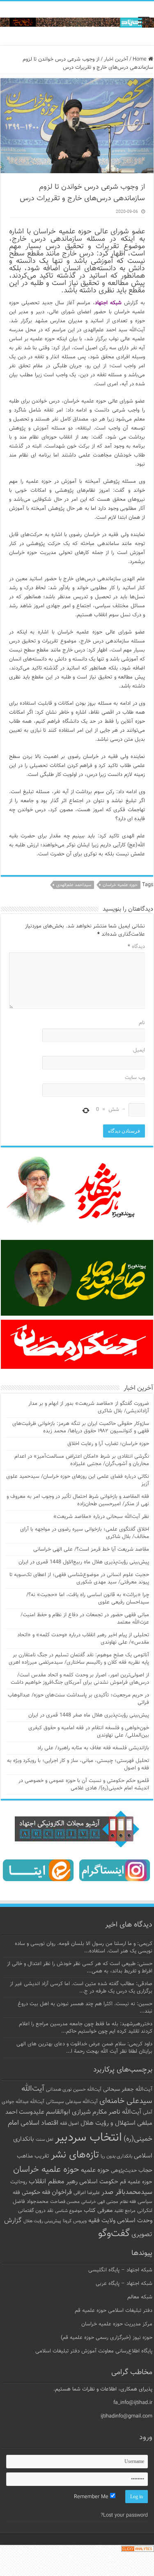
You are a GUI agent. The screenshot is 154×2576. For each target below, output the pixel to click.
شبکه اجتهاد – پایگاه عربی (124, 2284)
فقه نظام (128, 2202)
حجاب (145, 2171)
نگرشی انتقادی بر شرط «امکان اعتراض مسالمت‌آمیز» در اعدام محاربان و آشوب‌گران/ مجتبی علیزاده (82, 1460)
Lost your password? (124, 2515)
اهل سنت (45, 2140)
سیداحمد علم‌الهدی (74, 885)
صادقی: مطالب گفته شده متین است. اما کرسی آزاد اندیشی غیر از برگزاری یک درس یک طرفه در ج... (81, 1988)
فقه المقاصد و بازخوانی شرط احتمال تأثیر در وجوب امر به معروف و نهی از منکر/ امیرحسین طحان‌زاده (78, 1500)
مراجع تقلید (125, 2211)
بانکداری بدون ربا (116, 2156)
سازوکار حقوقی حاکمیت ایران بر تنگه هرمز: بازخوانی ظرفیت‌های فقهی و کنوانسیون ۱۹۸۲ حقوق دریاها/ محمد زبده (81, 1427)
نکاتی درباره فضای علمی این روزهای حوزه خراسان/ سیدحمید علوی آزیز (78, 1480)
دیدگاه (136, 947)
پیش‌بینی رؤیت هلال (42, 2221)
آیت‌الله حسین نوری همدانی (74, 2090)
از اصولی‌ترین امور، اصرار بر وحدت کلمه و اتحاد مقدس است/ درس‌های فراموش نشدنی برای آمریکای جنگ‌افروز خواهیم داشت (80, 1679)
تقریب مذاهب (33, 2156)
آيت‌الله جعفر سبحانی (128, 2089)
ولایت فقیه (102, 2221)
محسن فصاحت (65, 2202)
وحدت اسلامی (135, 2221)
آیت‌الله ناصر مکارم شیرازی (107, 2112)
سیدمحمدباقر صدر (127, 2192)
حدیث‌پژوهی (124, 2171)
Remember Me (92, 2497)
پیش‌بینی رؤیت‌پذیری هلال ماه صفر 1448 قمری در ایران (89, 1715)
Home (140, 59)
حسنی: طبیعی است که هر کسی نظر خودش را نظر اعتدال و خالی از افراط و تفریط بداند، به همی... (80, 1968)
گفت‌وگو (114, 2234)
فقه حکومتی (36, 2193)
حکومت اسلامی (99, 2182)
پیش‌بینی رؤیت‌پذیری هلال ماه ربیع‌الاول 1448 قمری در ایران (84, 1562)
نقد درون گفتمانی (36, 2211)
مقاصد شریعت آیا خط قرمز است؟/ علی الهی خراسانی (91, 1549)
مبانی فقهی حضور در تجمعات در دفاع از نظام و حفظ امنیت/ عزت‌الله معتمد (85, 1619)
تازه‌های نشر (75, 2155)
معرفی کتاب (98, 2211)
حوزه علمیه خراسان (120, 885)
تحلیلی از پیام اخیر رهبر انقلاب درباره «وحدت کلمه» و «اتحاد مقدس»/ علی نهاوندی (83, 1639)
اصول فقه (69, 2124)
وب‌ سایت (135, 1078)
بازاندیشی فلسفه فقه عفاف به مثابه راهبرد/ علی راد (93, 1748)
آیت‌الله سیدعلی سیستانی (72, 2102)
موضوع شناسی (69, 2211)
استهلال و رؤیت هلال (108, 2123)
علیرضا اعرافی (87, 2193)
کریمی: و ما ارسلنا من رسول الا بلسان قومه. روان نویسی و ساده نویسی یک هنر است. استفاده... (84, 1947)
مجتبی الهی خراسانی (100, 2202)
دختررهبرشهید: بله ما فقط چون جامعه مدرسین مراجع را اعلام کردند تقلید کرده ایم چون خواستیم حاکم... (86, 2028)
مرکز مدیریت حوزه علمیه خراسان (117, 2324)
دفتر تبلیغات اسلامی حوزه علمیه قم (114, 2311)
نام (142, 1023)
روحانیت (19, 2182)
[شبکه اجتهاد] (77, 23)
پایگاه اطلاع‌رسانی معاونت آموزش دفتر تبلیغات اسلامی (94, 2351)
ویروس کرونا (75, 2221)
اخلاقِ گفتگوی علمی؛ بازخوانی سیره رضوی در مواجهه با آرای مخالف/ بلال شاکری (85, 1533)
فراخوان (62, 2193)
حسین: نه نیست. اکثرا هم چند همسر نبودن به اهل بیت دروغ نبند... (85, 2008)
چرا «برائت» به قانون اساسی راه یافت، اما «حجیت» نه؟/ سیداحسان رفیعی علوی (88, 1599)
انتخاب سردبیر (88, 2138)
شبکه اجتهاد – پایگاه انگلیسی (120, 2270)
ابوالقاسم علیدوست (45, 2112)
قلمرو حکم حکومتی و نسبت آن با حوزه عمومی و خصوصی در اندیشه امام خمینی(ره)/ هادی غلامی (84, 1784)
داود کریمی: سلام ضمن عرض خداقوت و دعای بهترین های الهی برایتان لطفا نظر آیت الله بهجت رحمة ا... (84, 2048)
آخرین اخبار (116, 59)
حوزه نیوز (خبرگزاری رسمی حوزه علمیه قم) (107, 2338)
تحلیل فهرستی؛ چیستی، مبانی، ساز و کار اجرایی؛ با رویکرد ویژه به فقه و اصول (78, 1764)
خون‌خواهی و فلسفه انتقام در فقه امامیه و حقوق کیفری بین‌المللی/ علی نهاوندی (89, 1732)
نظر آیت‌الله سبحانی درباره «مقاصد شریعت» (101, 1517)
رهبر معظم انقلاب (53, 2182)
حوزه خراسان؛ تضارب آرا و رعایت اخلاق (108, 1444)
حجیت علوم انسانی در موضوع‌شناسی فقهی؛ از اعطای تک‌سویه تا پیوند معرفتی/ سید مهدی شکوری (79, 1579)
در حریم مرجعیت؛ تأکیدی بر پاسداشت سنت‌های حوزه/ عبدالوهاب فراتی (78, 1699)
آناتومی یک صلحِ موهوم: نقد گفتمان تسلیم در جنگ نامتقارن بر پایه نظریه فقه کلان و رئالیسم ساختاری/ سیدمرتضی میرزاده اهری (79, 1659)
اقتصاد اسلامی (39, 2123)
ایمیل (139, 1050)
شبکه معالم (140, 2297)
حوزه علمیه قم (136, 2182)
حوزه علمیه (95, 2170)
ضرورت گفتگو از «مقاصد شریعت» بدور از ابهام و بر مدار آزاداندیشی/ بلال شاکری (89, 1407)
